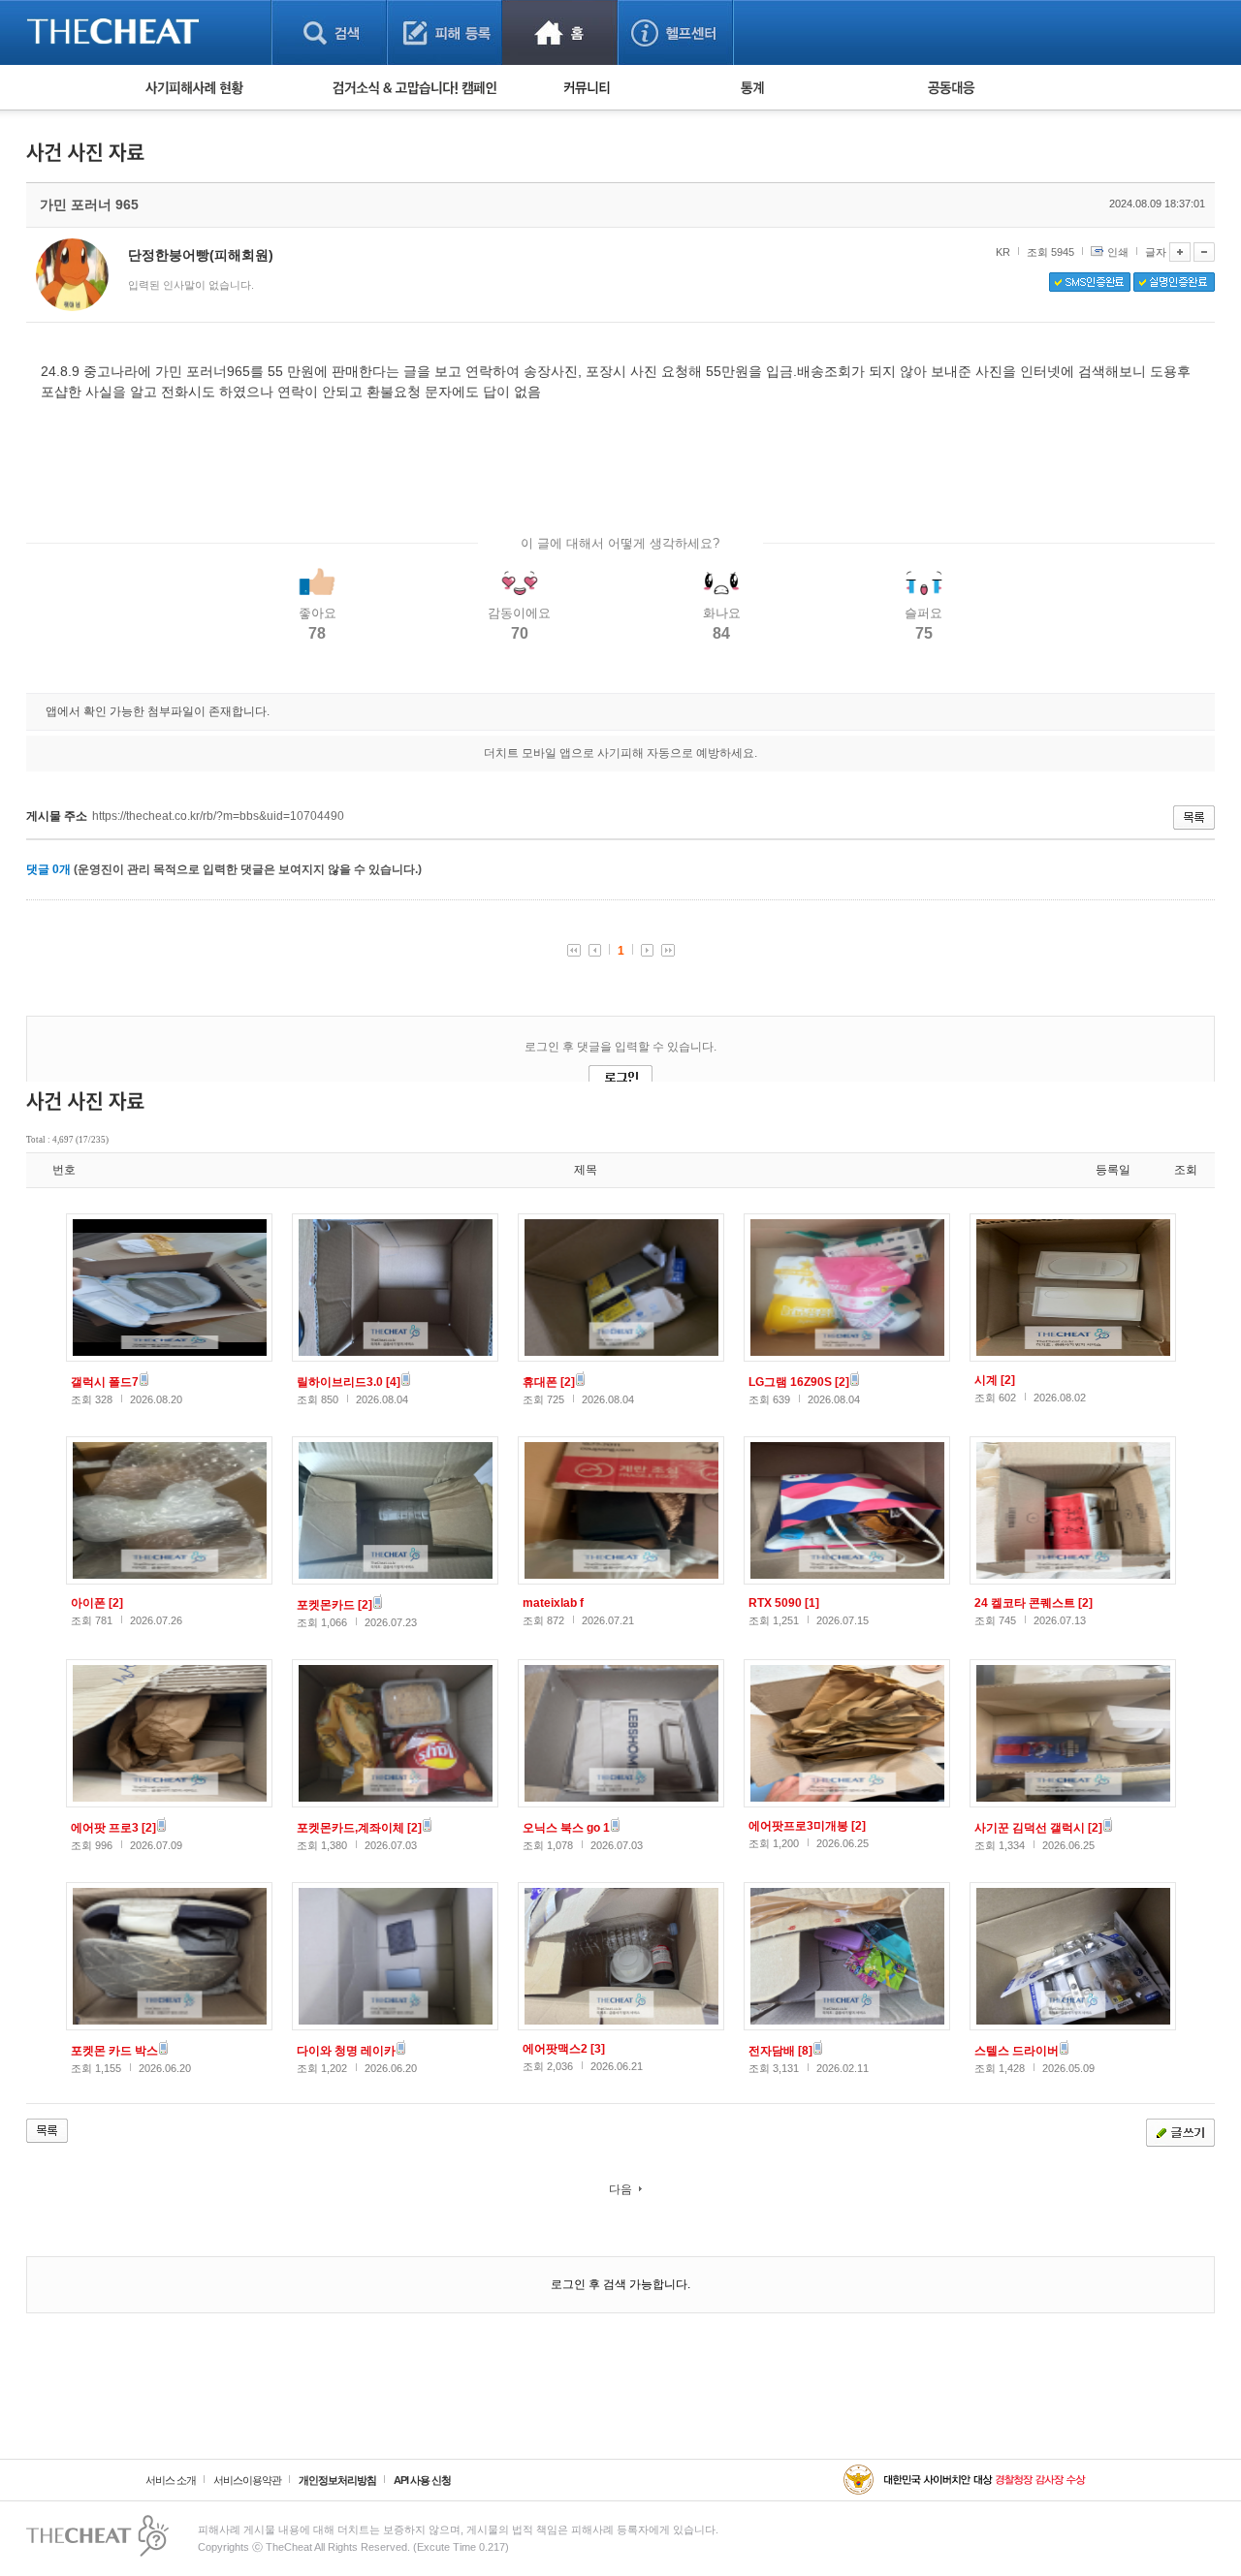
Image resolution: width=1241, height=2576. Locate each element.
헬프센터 (675, 32)
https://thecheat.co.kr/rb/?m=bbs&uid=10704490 (218, 816)
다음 (620, 2189)
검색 (329, 32)
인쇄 (1118, 252)
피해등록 (445, 32)
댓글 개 (48, 869)
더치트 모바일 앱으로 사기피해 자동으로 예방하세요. (620, 753)
